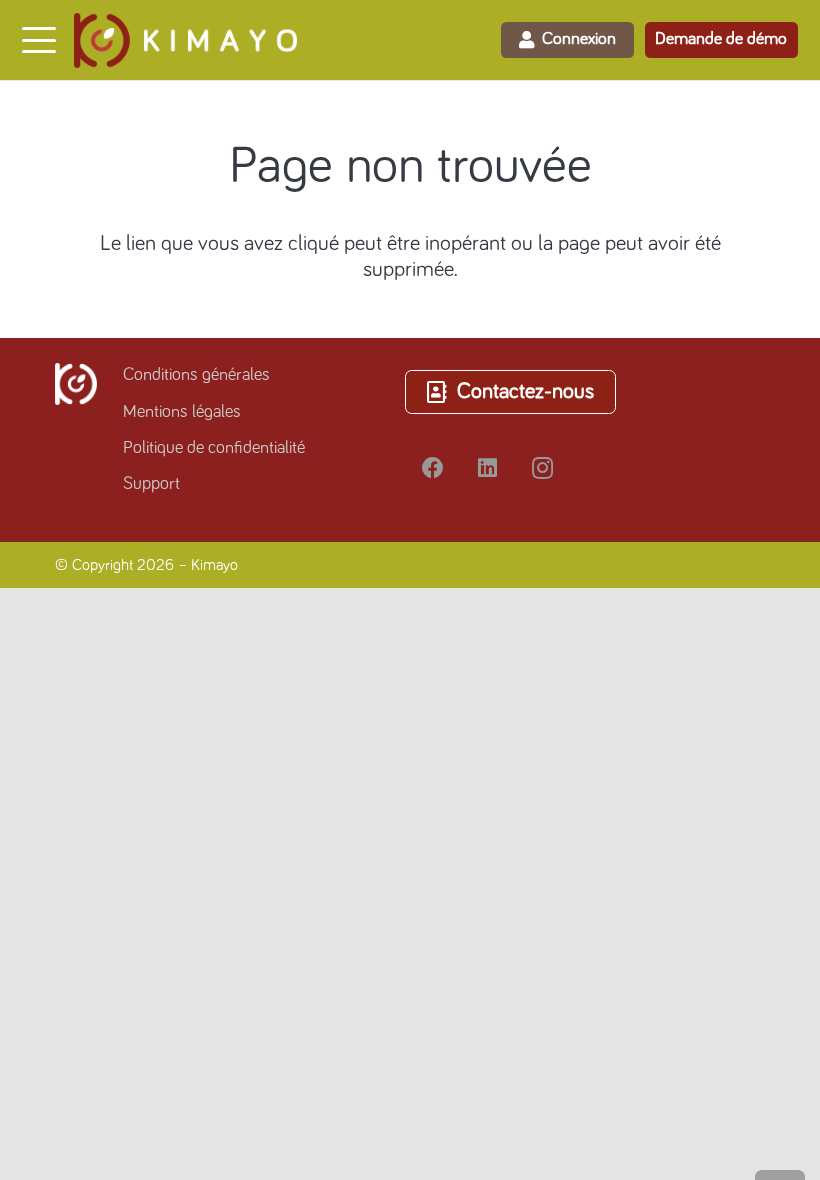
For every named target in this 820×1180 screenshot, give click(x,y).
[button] (38, 40)
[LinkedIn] (487, 468)
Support (151, 484)
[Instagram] (542, 468)
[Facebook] (432, 468)
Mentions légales (182, 412)
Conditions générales (196, 375)
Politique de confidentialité (214, 448)
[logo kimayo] (185, 40)
